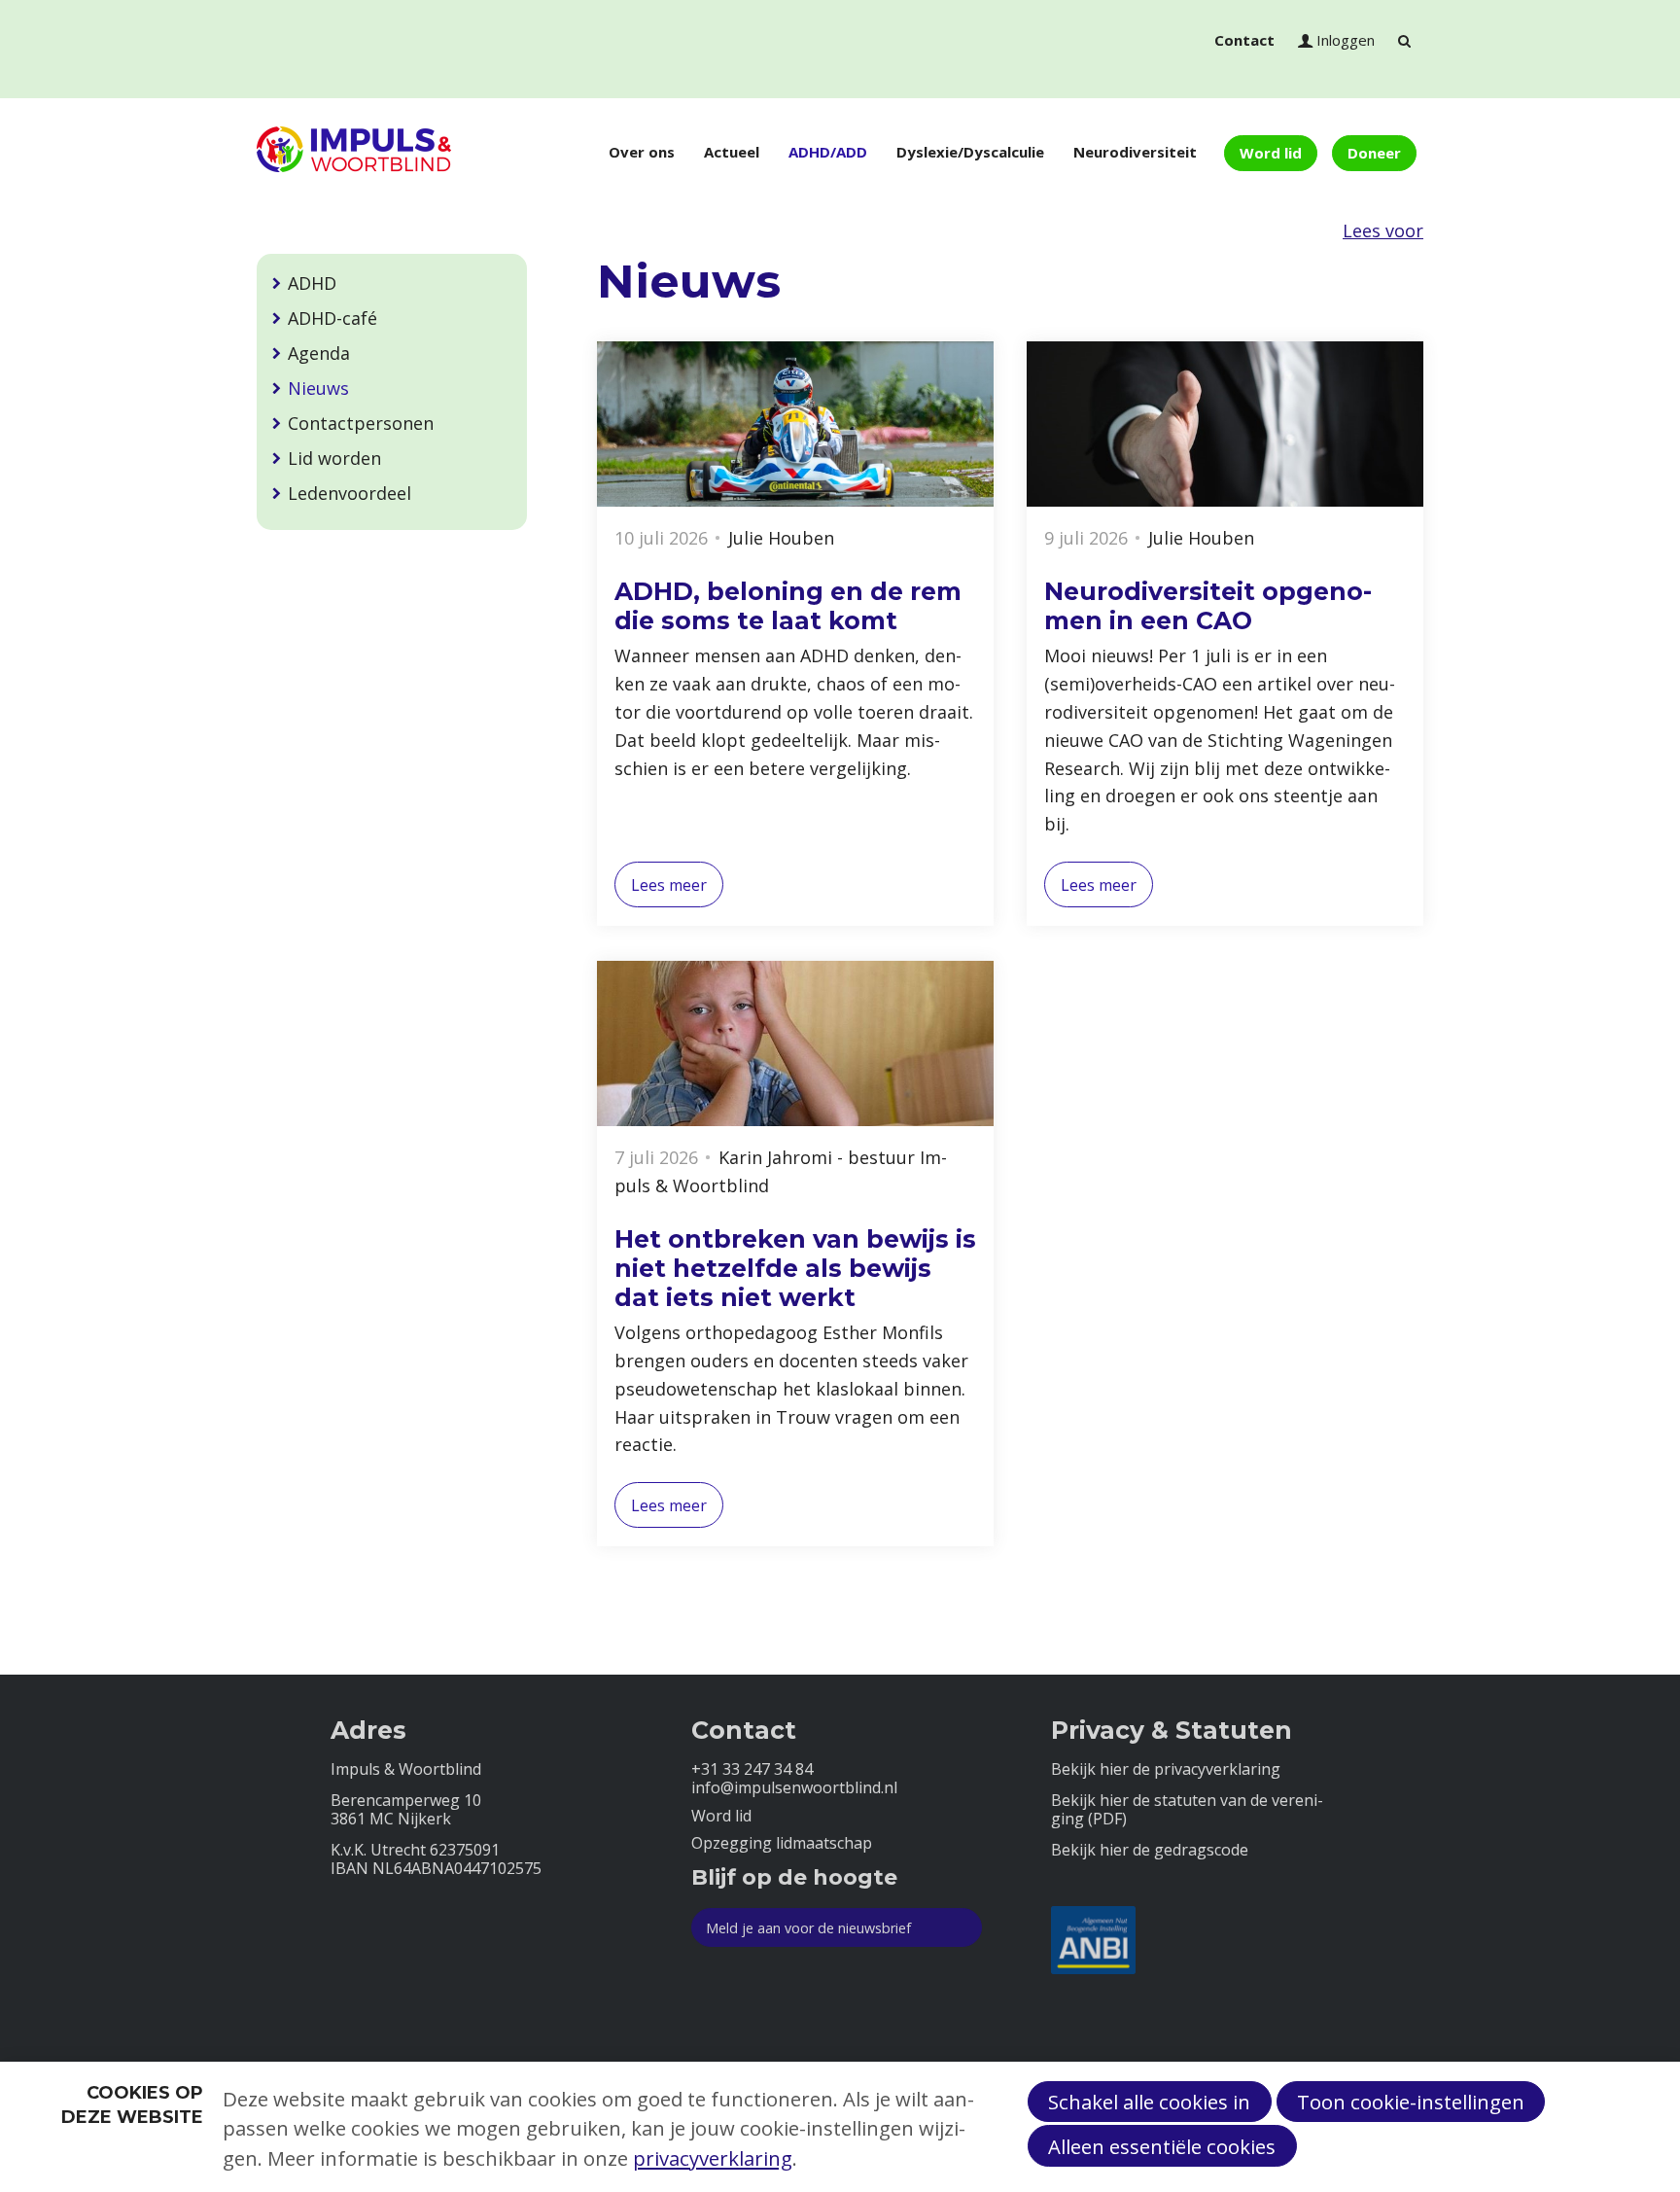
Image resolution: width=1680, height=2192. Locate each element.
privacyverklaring (713, 2158)
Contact (1244, 40)
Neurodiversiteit (1135, 152)
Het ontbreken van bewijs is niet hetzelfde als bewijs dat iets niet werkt (795, 1268)
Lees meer (669, 885)
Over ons (642, 152)
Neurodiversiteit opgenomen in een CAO (1208, 606)
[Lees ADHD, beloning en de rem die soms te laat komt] (795, 424)
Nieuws (318, 388)
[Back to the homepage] (354, 153)
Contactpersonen (361, 423)
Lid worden (334, 458)
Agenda (319, 353)
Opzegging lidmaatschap (782, 1843)
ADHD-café (332, 318)
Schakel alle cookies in (1149, 2102)
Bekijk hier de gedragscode (1150, 1850)
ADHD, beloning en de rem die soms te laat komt (788, 606)
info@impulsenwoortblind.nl (794, 1788)
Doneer (1374, 153)
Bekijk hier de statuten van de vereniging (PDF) (1187, 1810)
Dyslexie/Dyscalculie (970, 152)
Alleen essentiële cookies (1162, 2146)
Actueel (732, 152)
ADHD (312, 283)
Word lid (1271, 153)
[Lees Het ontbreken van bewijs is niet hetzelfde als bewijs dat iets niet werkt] (795, 1043)
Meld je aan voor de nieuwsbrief (808, 1928)
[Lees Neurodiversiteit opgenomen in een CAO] (1225, 424)
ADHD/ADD (828, 152)
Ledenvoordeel (350, 493)
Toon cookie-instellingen (1411, 2102)
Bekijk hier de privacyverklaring (1166, 1769)
